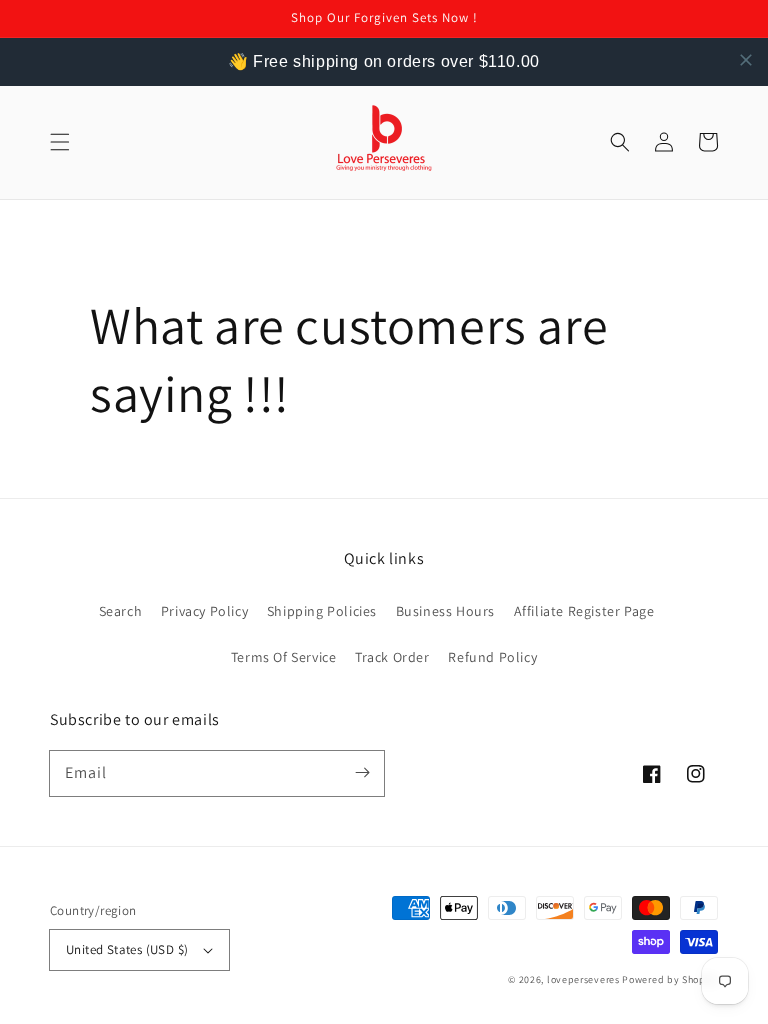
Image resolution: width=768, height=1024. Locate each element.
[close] (746, 60)
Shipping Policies (322, 611)
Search (121, 611)
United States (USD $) (127, 949)
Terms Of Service (284, 657)
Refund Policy (492, 657)
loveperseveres (583, 979)
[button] (60, 142)
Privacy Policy (204, 611)
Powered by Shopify (670, 979)
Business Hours (445, 611)
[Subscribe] (362, 773)
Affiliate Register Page (584, 611)
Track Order (392, 657)
